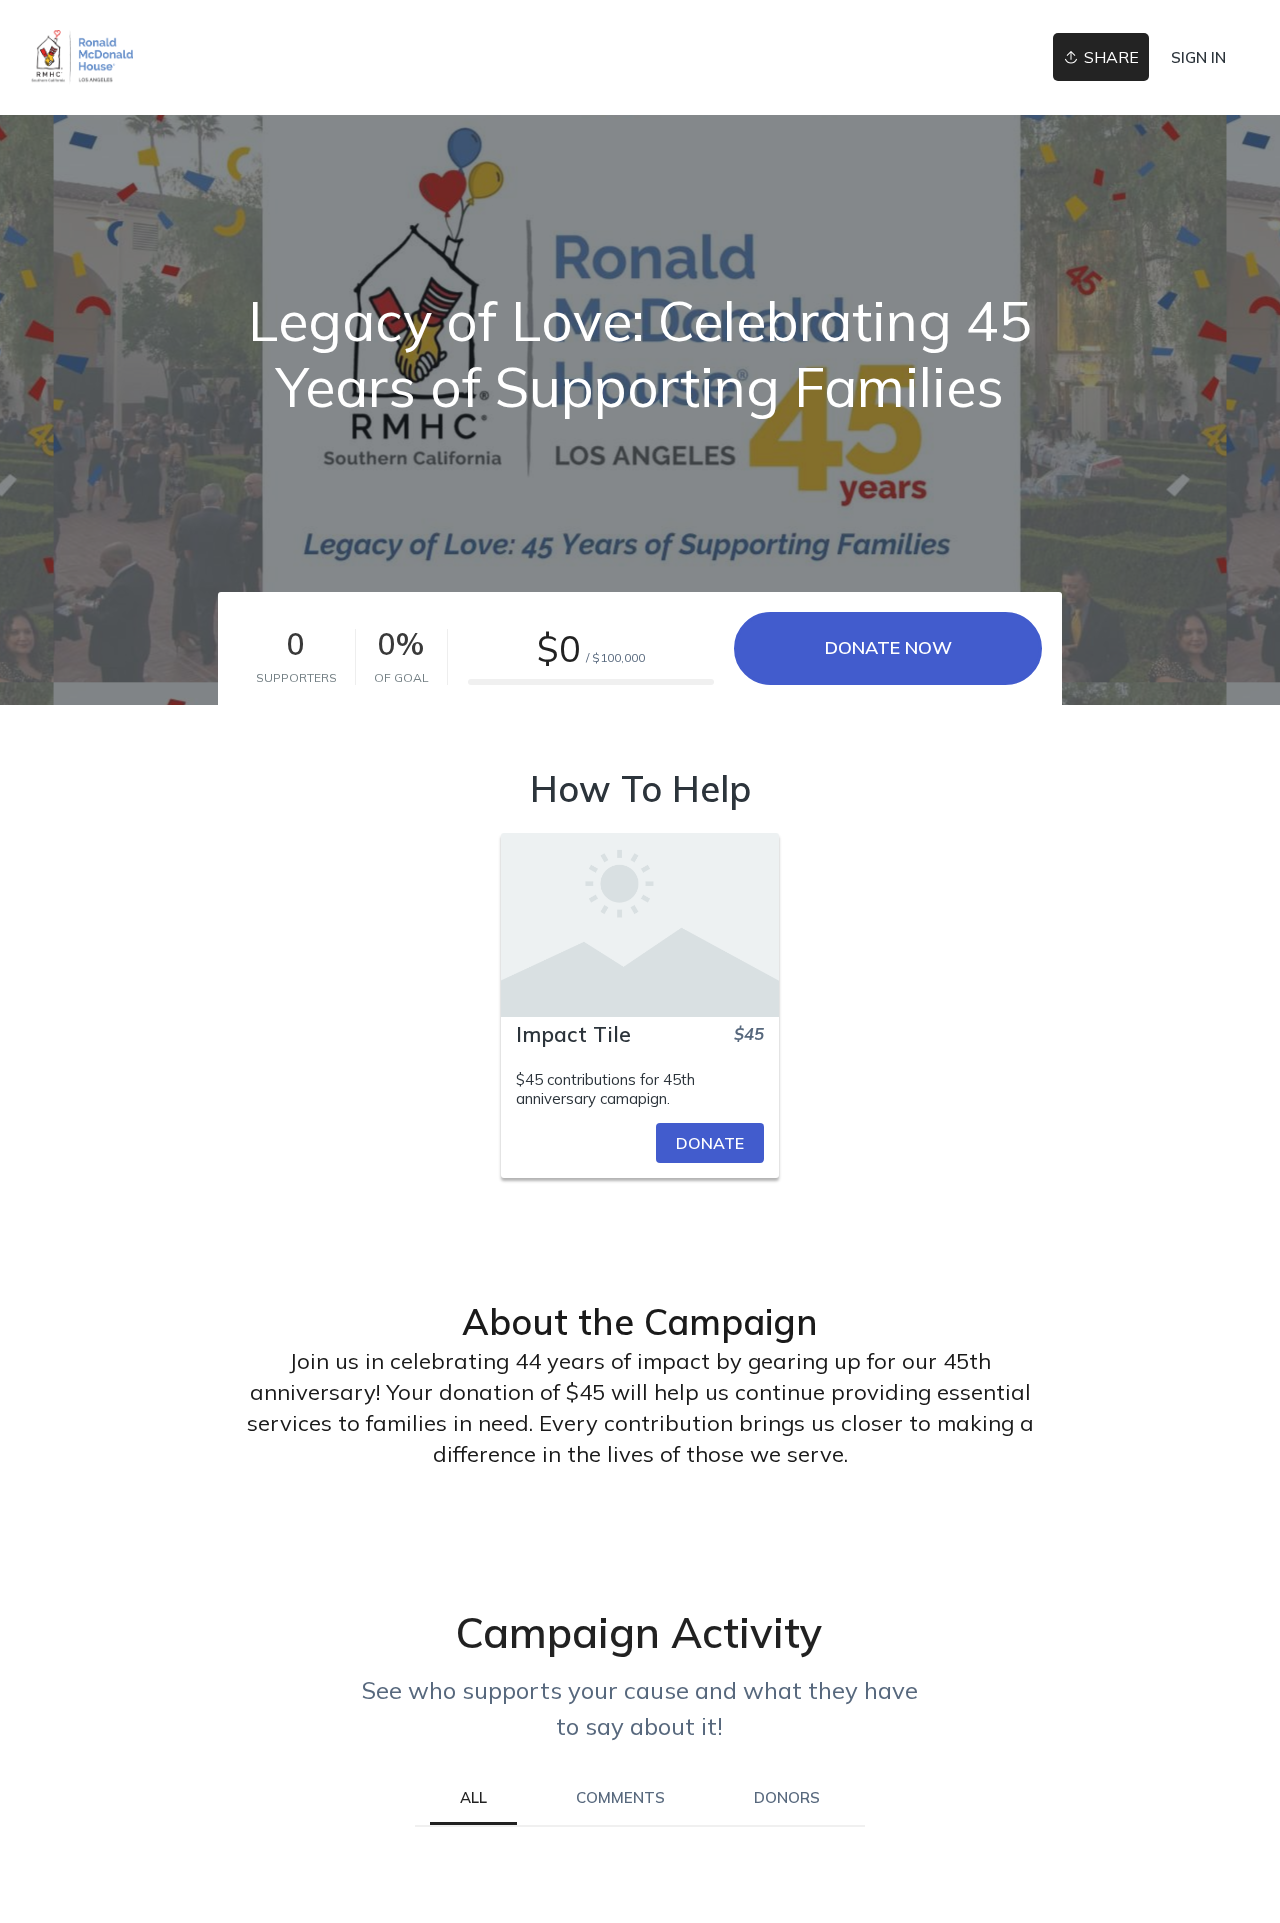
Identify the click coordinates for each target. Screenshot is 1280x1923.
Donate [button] (710, 1143)
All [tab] (473, 1797)
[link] (81, 57)
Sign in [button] (1198, 57)
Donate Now (888, 647)
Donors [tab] (787, 1797)
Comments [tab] (620, 1797)
